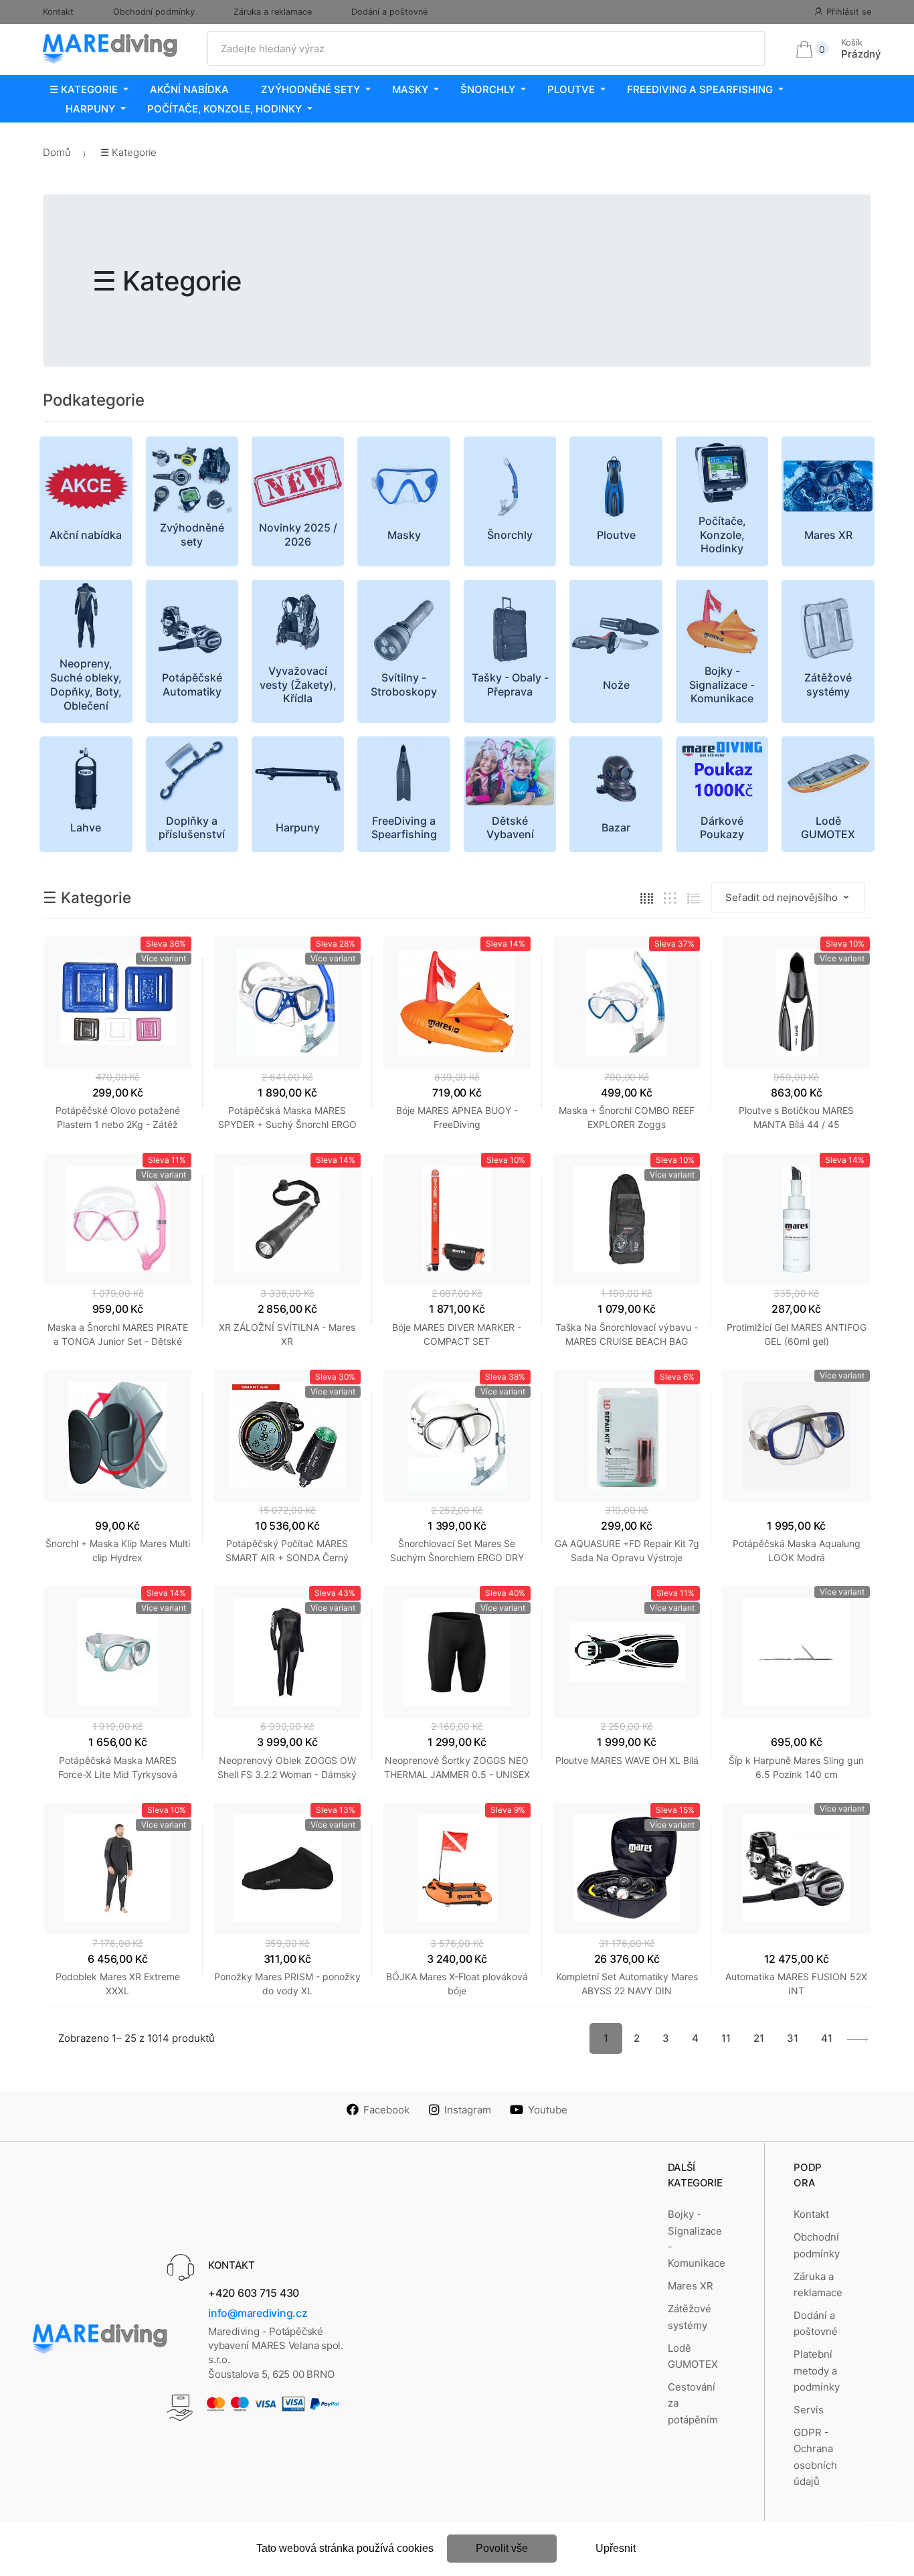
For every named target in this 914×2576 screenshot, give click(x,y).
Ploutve (571, 89)
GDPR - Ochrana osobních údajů (815, 2457)
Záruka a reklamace (273, 12)
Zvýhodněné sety (310, 89)
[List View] (694, 897)
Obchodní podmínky (154, 12)
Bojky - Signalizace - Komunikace (697, 2239)
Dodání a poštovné (389, 12)
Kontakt (58, 12)
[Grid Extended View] (670, 897)
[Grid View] (647, 897)
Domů (57, 152)
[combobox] (486, 49)
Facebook (386, 2110)
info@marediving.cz (258, 2313)
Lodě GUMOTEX (693, 2356)
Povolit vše (502, 2548)
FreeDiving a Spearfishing (700, 89)
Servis (809, 2410)
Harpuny (90, 109)
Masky (410, 89)
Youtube (548, 2110)
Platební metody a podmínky (817, 2370)
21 (759, 2038)
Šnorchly (488, 89)
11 (726, 2038)
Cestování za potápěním (693, 2403)
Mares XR (691, 2286)
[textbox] (486, 49)
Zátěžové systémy (690, 2317)
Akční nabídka (189, 89)
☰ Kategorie (84, 89)
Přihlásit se (849, 12)
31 (793, 2038)
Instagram (468, 2110)
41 (827, 2038)
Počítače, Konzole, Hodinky (224, 109)
